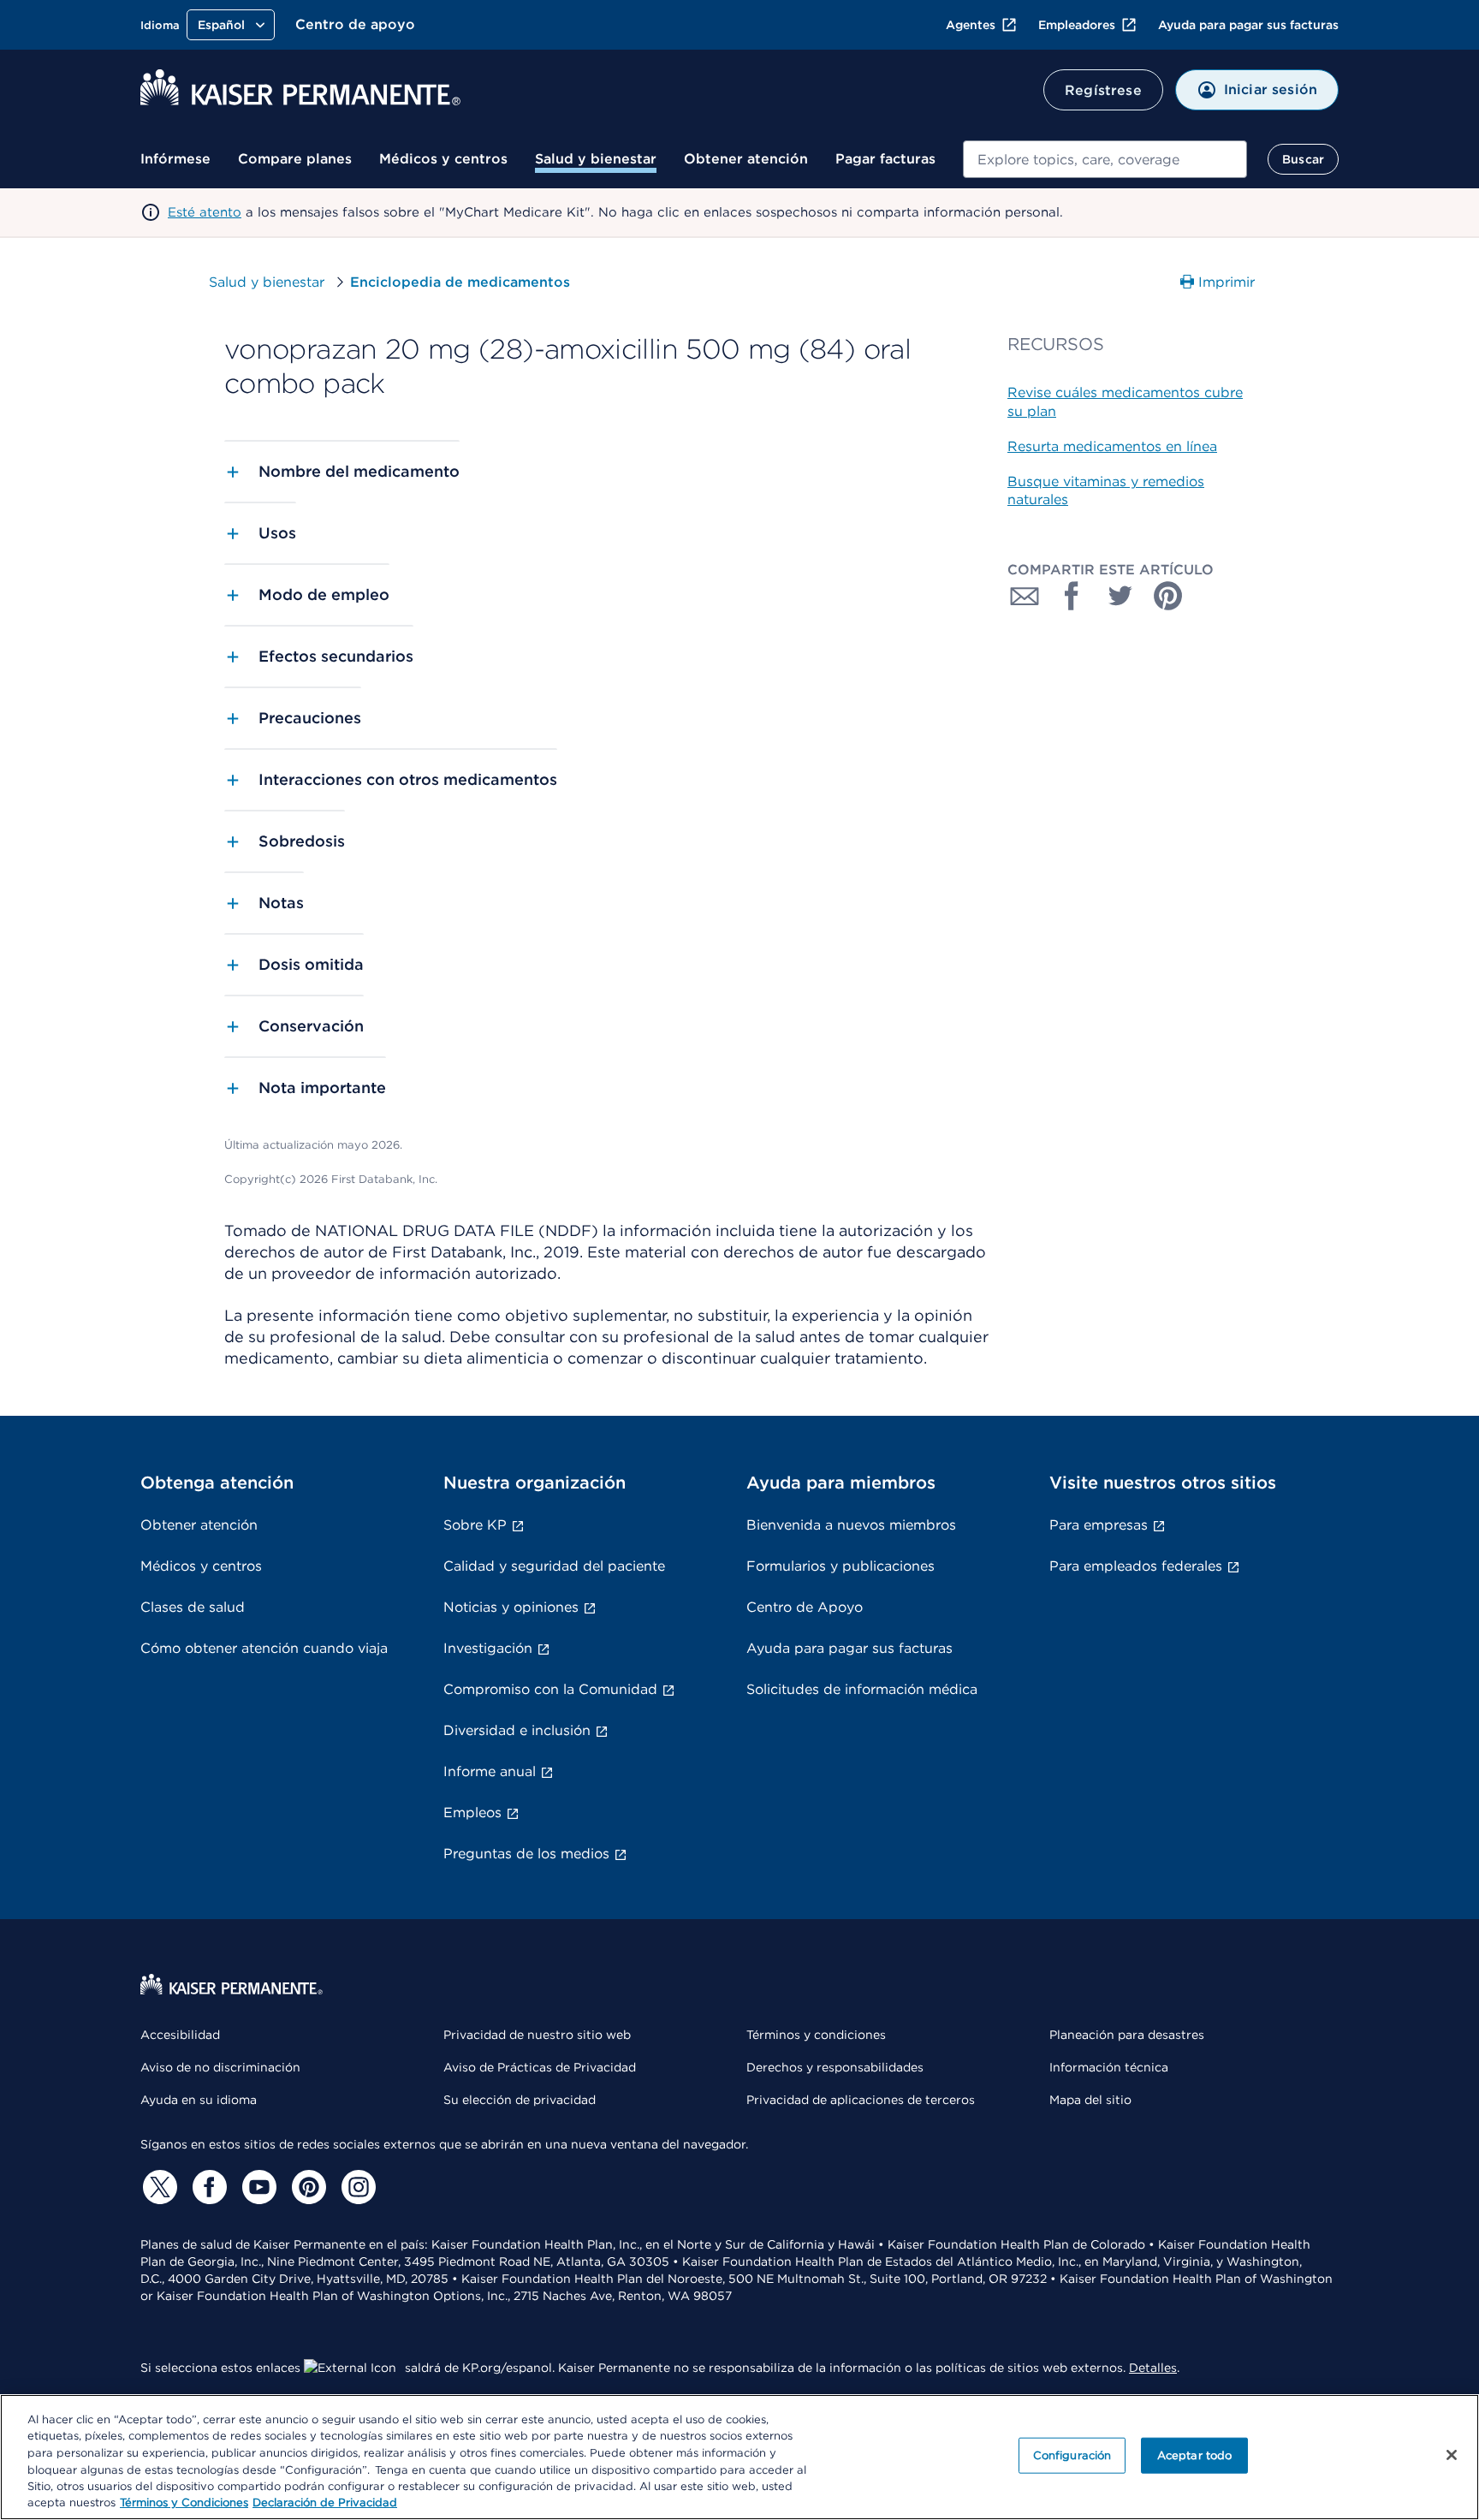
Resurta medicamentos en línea (1112, 446)
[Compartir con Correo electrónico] (1025, 596)
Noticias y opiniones (511, 1607)
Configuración (1072, 2455)
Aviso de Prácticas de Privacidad (540, 2067)
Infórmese (175, 159)
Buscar (1303, 159)
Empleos (472, 1813)
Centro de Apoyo (805, 1607)
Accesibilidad (180, 2035)
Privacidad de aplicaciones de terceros (861, 2100)
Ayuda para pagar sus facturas (1248, 25)
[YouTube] (257, 2187)
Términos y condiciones (816, 2035)
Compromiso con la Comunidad (550, 1689)
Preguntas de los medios (526, 1854)
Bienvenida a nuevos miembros (851, 1525)
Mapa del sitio (1090, 2100)
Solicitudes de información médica (862, 1689)
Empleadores (1077, 25)
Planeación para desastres (1127, 2035)
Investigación (488, 1648)
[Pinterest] (306, 2187)
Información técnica (1109, 2067)
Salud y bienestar (596, 159)
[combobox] (1105, 159)
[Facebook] (207, 2187)
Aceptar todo (1195, 2455)
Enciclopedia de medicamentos (460, 282)
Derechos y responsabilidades (835, 2067)
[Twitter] (157, 2187)
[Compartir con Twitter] (1120, 596)
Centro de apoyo (355, 24)
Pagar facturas (885, 159)
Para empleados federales (1136, 1566)
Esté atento (205, 212)
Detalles (1153, 2368)
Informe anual (490, 1771)
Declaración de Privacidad (325, 2502)
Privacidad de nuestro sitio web (537, 2035)
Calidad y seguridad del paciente (554, 1566)
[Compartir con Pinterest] (1168, 596)
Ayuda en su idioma (199, 2100)
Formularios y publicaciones (840, 1566)
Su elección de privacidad (520, 2100)
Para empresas (1099, 1525)
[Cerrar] (1452, 2455)
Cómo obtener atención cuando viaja (264, 1648)
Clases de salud (193, 1607)
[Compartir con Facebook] (1072, 596)
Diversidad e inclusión (517, 1730)
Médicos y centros (443, 159)
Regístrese (1103, 90)
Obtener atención (746, 159)
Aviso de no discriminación (220, 2067)
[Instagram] (356, 2187)
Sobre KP (475, 1525)
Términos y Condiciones (184, 2502)
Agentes (971, 25)
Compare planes (295, 159)
